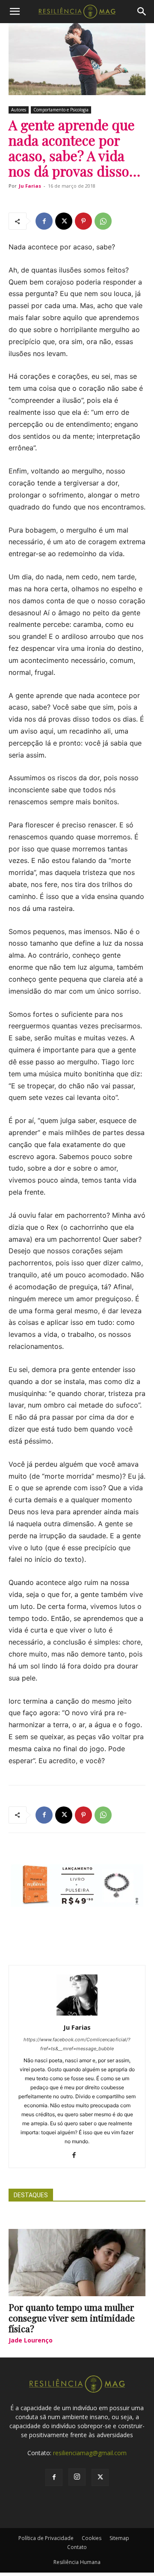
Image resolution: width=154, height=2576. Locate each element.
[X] (64, 221)
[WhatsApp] (103, 221)
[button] (15, 12)
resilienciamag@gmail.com (90, 2453)
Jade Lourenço (31, 2340)
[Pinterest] (83, 221)
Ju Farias (30, 186)
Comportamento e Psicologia (61, 110)
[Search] (142, 12)
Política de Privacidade (46, 2538)
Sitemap (119, 2538)
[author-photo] (77, 2015)
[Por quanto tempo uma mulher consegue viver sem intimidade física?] (77, 2263)
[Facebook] (44, 221)
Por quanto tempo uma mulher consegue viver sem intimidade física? (72, 2318)
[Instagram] (77, 2477)
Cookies (92, 2538)
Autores (19, 110)
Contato (77, 2547)
